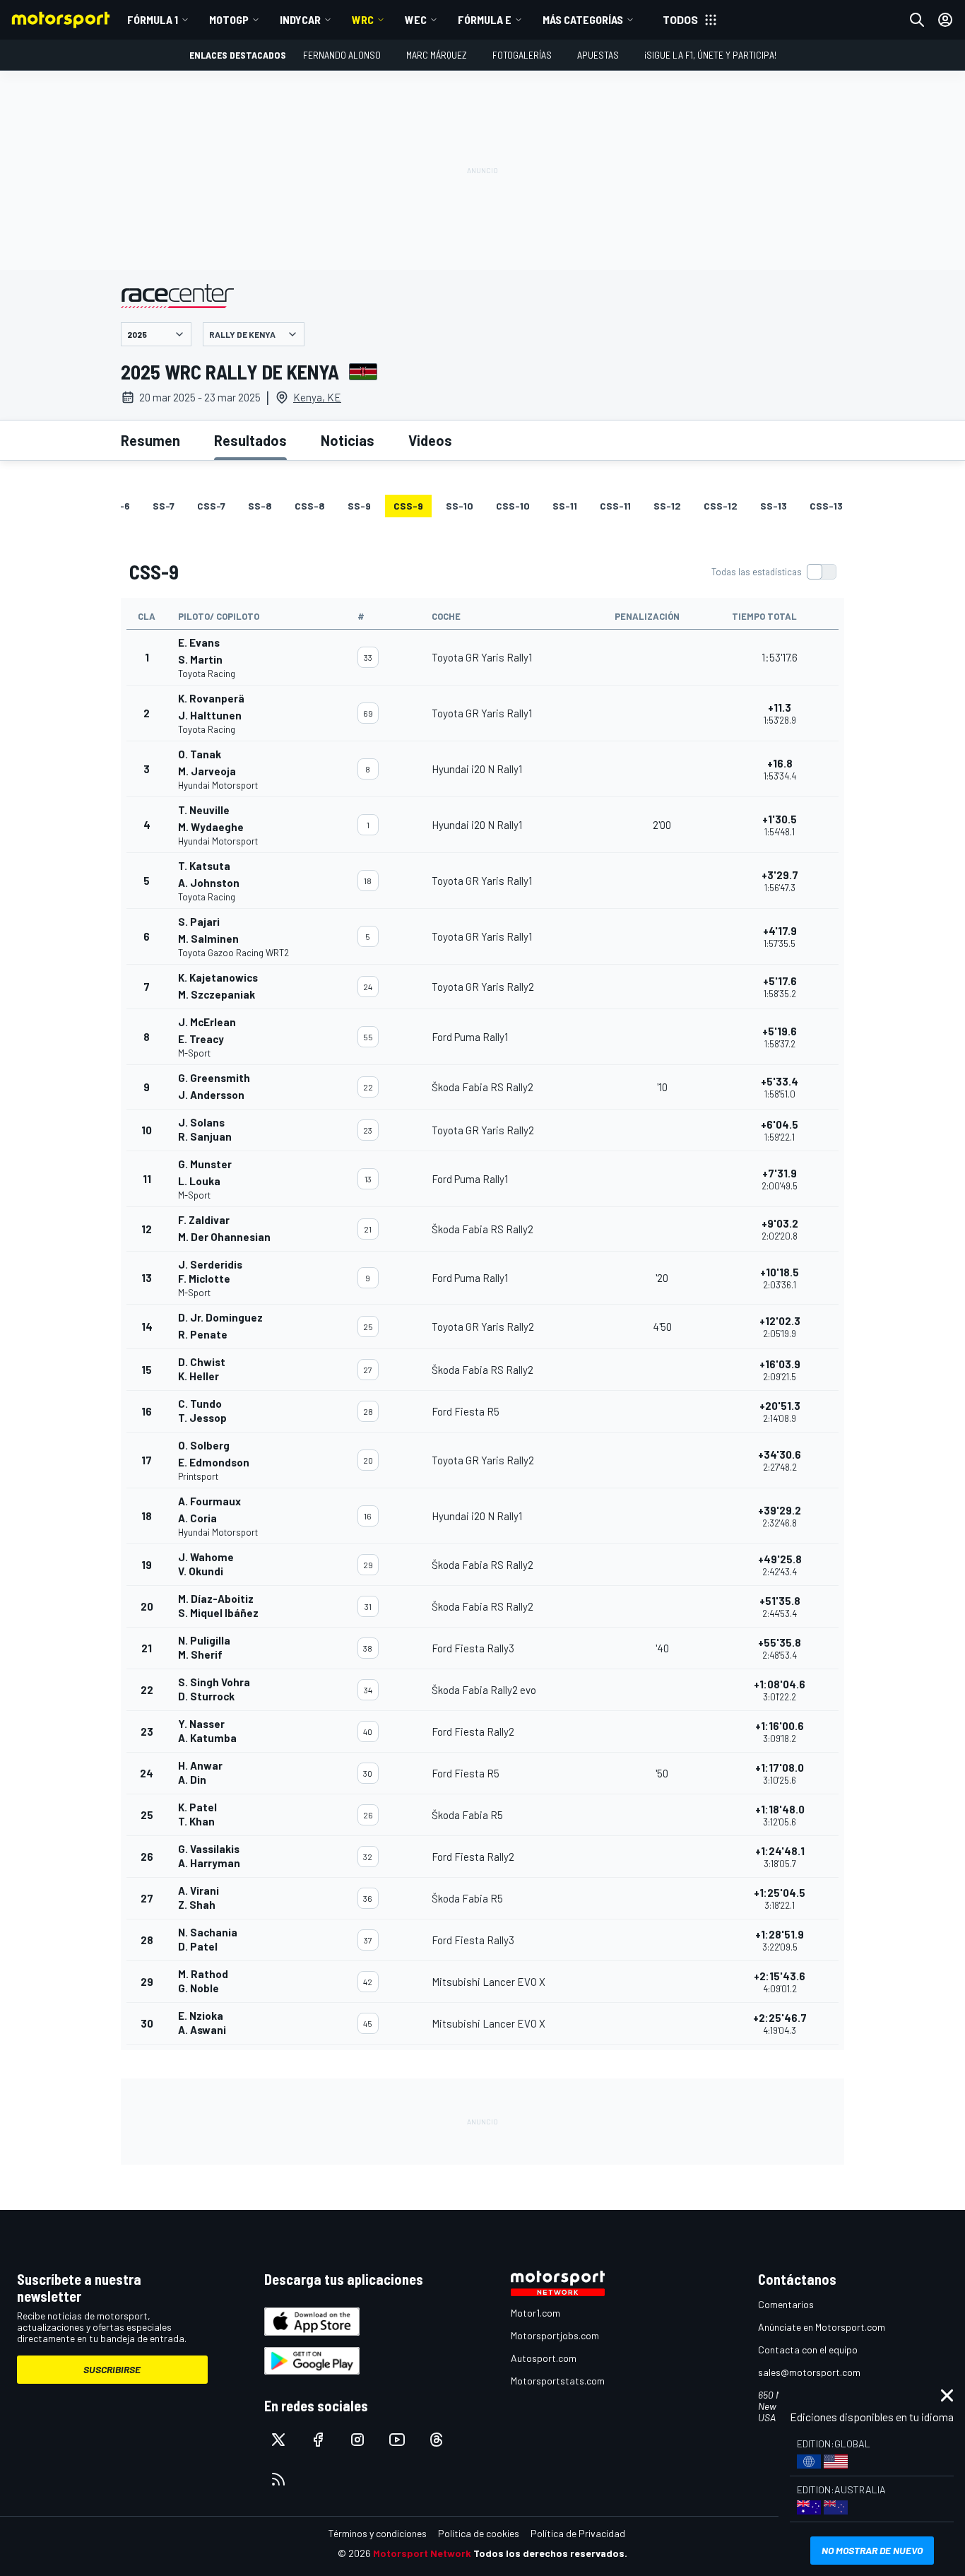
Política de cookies (479, 2533)
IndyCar (300, 19)
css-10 (513, 506)
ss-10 (460, 506)
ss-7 (164, 506)
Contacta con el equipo (808, 2349)
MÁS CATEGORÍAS (583, 19)
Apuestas (598, 55)
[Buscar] (917, 20)
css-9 (408, 506)
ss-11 (565, 506)
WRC (363, 19)
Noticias (348, 440)
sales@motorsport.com (809, 2372)
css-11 (615, 506)
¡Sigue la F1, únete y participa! (710, 55)
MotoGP (229, 19)
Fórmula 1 (153, 19)
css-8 (310, 506)
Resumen (150, 440)
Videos (430, 440)
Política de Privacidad (578, 2533)
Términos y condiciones (378, 2533)
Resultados (250, 440)
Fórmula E (485, 19)
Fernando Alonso (342, 55)
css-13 (826, 506)
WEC (416, 19)
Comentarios (786, 2304)
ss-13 (774, 506)
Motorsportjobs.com (555, 2335)
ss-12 (667, 506)
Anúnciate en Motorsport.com (822, 2327)
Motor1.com (535, 2313)
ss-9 (359, 506)
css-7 (211, 506)
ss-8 (260, 506)
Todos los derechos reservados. (550, 2553)
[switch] (774, 572)
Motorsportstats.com (558, 2381)
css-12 (721, 506)
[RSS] (278, 2479)
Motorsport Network (422, 2553)
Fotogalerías (522, 55)
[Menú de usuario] (945, 20)
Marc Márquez (437, 55)
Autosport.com (544, 2358)
